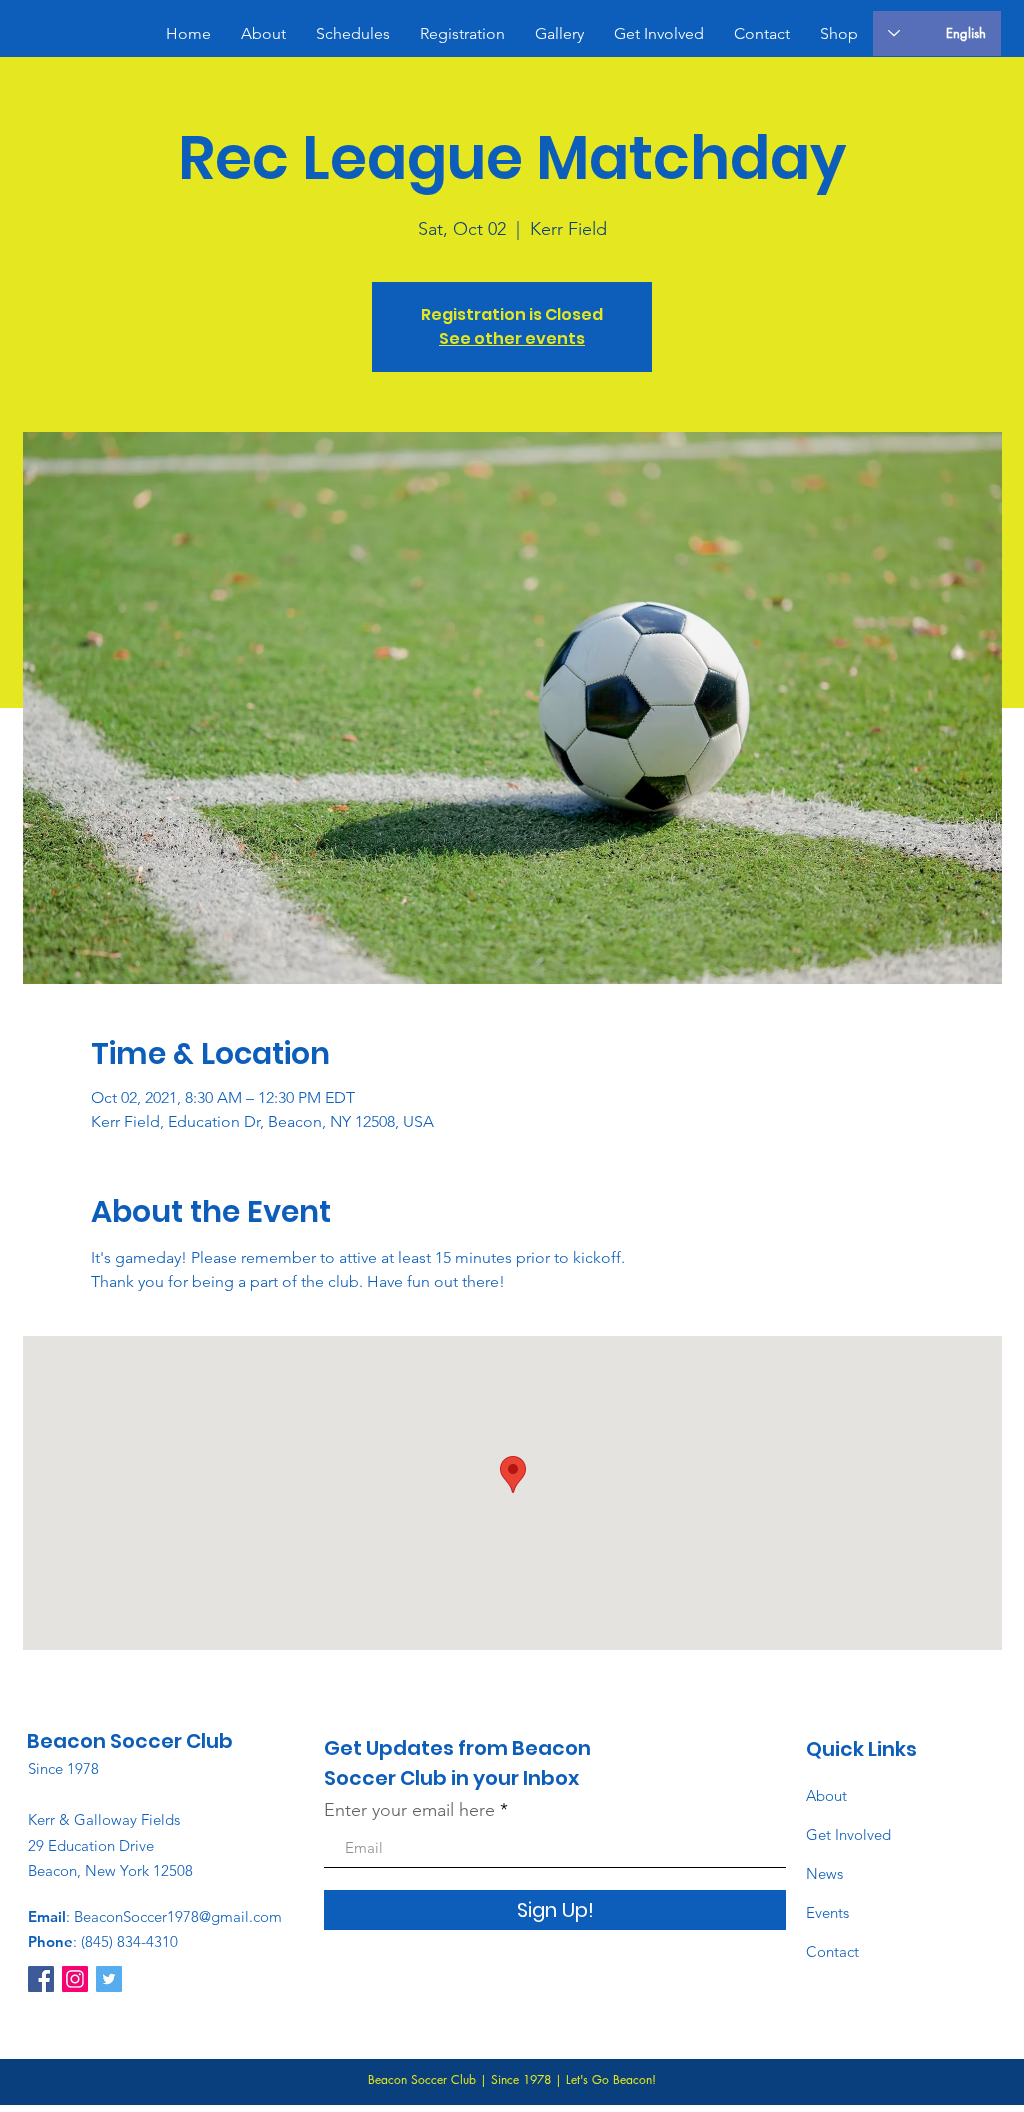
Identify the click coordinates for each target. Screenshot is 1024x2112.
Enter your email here (409, 1810)
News (824, 1873)
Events (827, 1912)
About (826, 1795)
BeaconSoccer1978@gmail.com (178, 1916)
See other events (512, 338)
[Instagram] (75, 1979)
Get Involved (848, 1834)
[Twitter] (109, 1979)
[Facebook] (41, 1979)
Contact (832, 1951)
